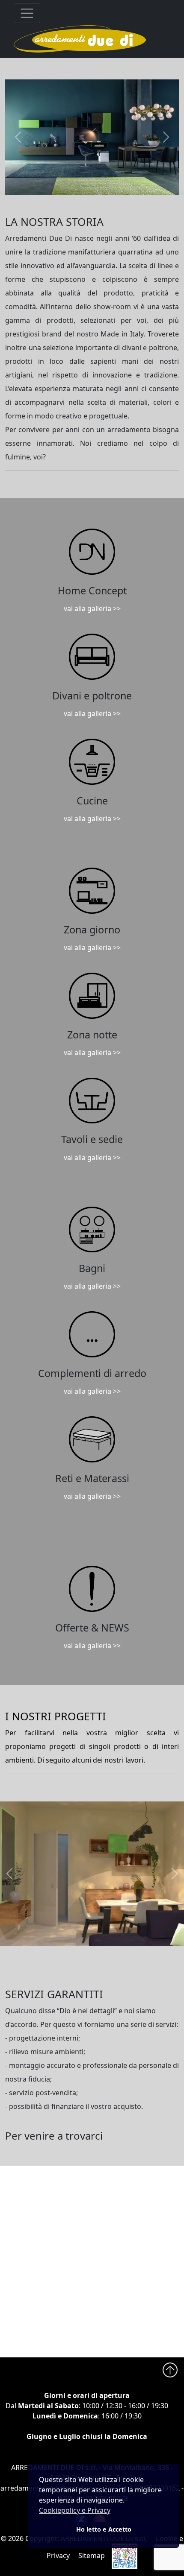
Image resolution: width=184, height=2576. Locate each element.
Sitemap (92, 2556)
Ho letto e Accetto (104, 2529)
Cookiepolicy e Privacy (75, 2510)
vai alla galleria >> (92, 608)
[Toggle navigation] (27, 13)
